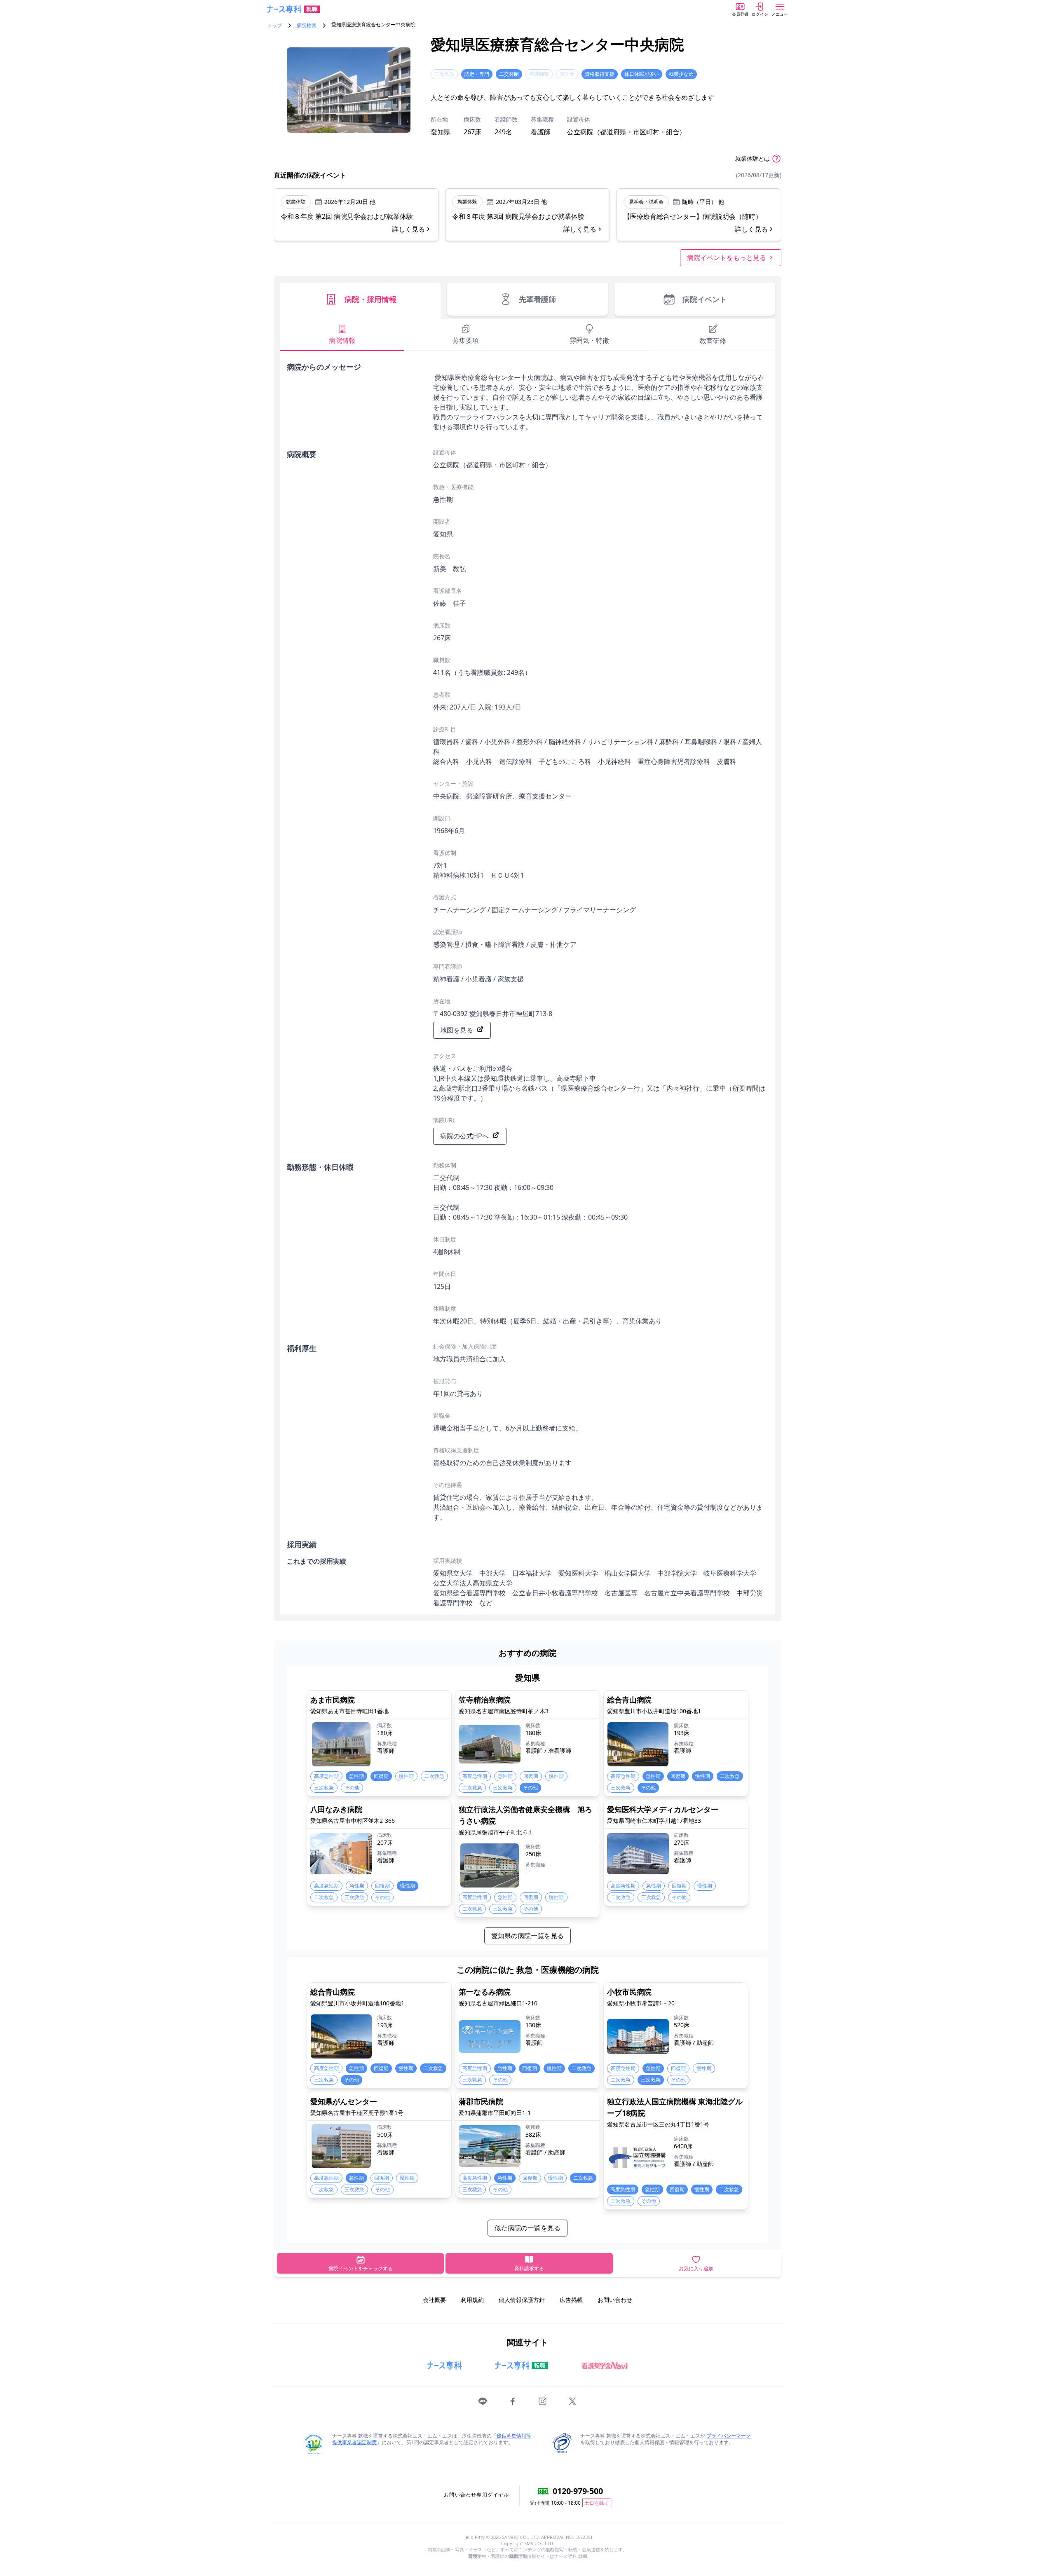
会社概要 (434, 2300)
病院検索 (307, 26)
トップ (274, 26)
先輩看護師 (537, 299)
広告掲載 (571, 2300)
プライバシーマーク (729, 2436)
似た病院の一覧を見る (527, 2228)
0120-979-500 (578, 2491)
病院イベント (705, 299)
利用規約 (472, 2300)
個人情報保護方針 (522, 2300)
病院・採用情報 (370, 299)
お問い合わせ (615, 2300)
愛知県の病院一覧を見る (527, 1936)
